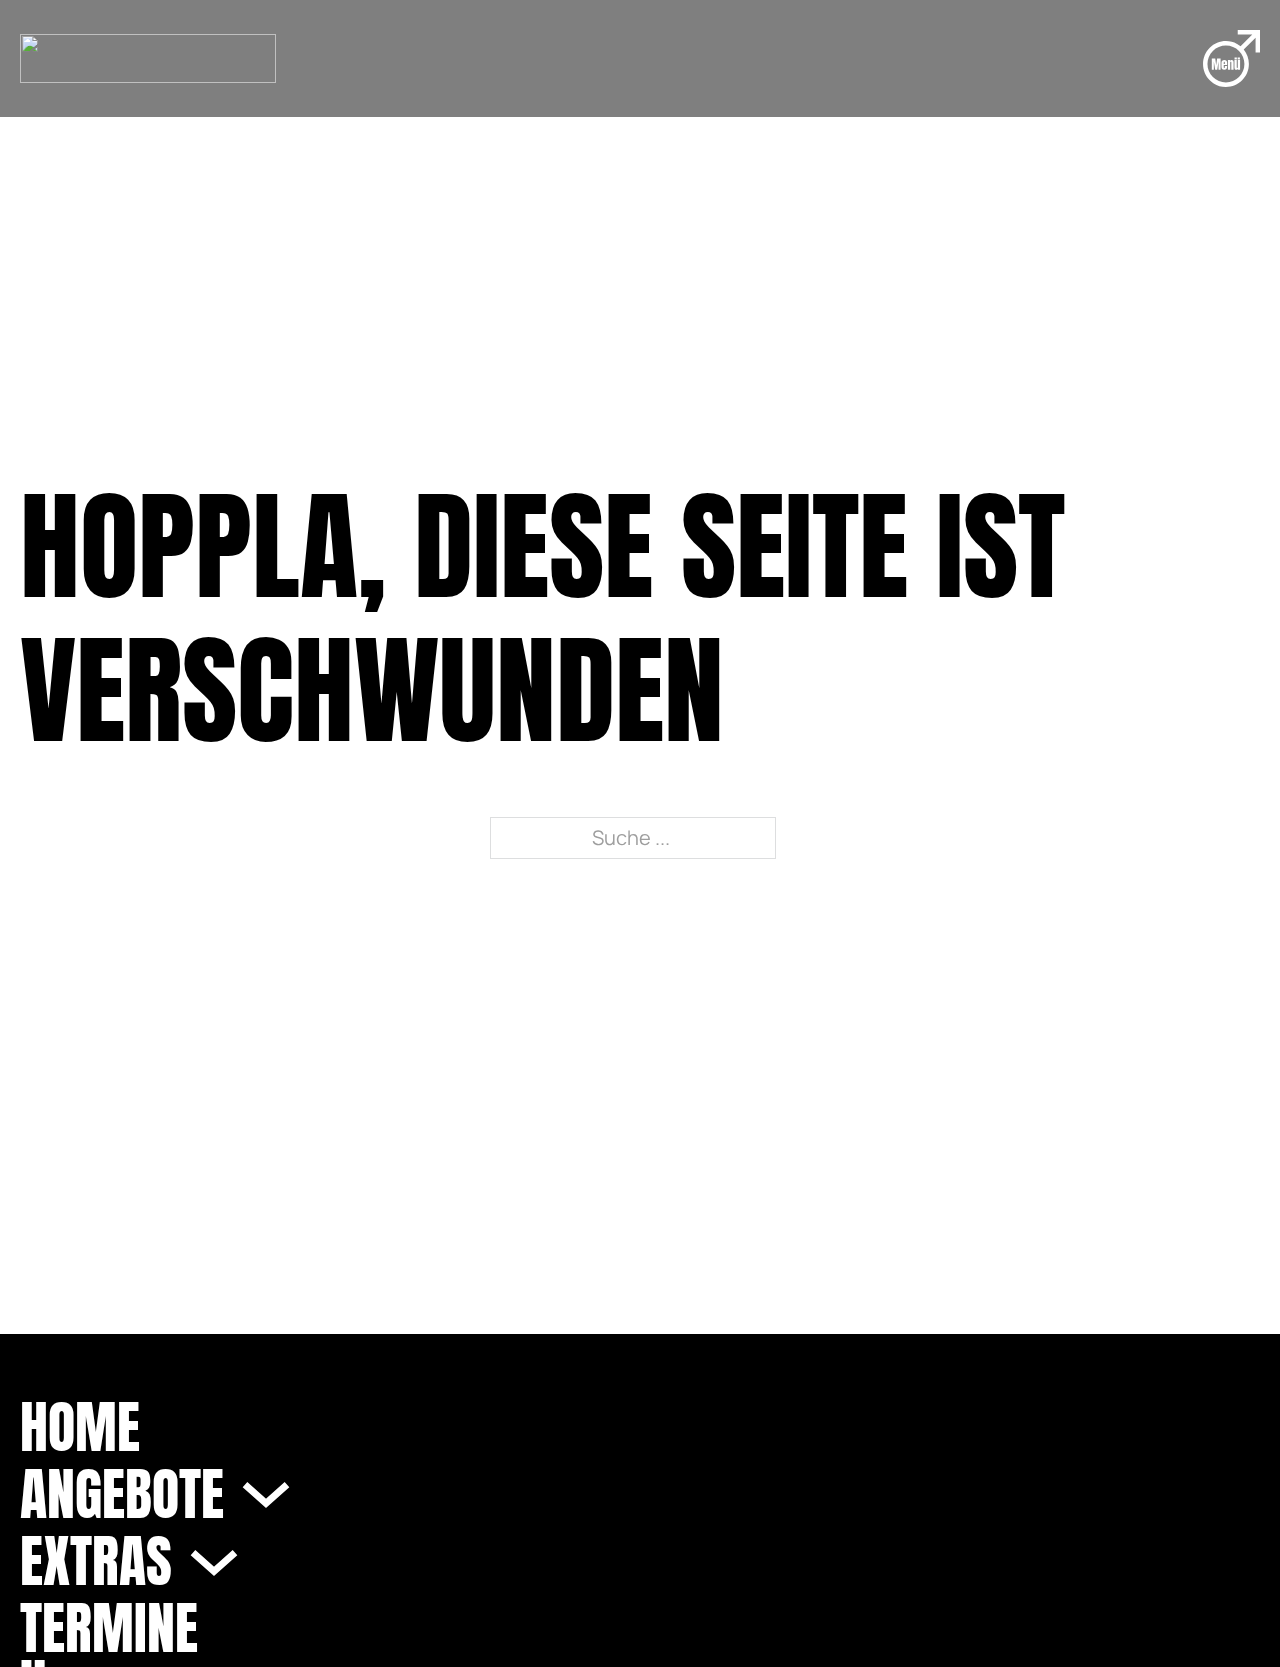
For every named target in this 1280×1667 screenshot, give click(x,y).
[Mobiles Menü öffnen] (1231, 58)
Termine (109, 1628)
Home (80, 1427)
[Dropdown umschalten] (266, 1494)
